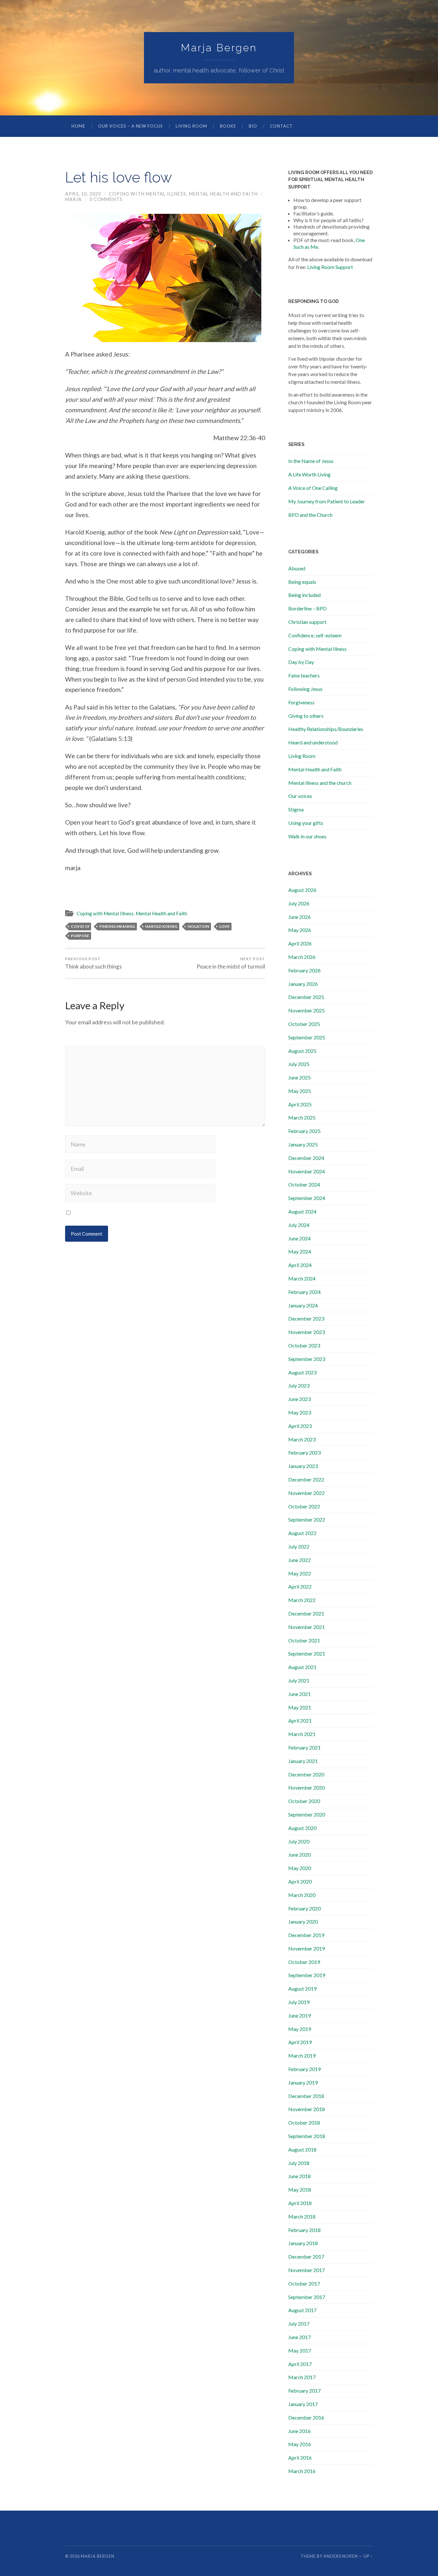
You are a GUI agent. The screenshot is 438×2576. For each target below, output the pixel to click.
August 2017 (302, 2310)
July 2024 (299, 1225)
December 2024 (306, 1158)
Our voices (300, 796)
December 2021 (306, 1613)
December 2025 (306, 997)
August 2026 (302, 890)
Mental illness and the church (320, 783)
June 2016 (299, 2431)
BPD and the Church (310, 515)
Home (78, 126)
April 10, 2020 (83, 194)
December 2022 (306, 1479)
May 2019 (300, 2029)
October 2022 (304, 1506)
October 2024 (304, 1184)
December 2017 (306, 2257)
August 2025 (302, 1051)
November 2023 (307, 1332)
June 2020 (299, 1854)
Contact (281, 126)
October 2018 (304, 2123)
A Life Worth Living (309, 474)
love (224, 926)
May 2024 (300, 1251)
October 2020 (304, 1801)
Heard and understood (313, 742)
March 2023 (302, 1439)
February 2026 (304, 970)
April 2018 (300, 2203)
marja (73, 199)
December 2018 (306, 2096)
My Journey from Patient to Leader (327, 501)
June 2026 (299, 917)
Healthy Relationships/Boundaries (326, 729)
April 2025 (300, 1104)
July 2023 (299, 1385)
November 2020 (307, 1787)
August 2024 (302, 1211)
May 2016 (300, 2444)
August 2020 (302, 1828)
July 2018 (299, 2163)
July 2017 (299, 2324)
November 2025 (307, 1010)
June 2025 (299, 1077)
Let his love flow (118, 177)
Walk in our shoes (307, 836)
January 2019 (303, 2082)
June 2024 (299, 1238)
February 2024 (304, 1292)
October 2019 (304, 1962)
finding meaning (117, 926)
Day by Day (301, 662)
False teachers (304, 675)
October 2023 (304, 1345)
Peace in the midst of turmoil (231, 963)
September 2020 (307, 1814)
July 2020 (299, 1841)
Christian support (307, 622)
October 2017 (304, 2283)
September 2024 (307, 1198)
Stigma (296, 809)
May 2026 (300, 930)
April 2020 (300, 1881)
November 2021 (307, 1627)
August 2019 (302, 1989)
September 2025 (307, 1037)
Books (228, 126)
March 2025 (302, 1117)
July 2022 (299, 1546)
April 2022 (300, 1586)
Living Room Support (330, 267)
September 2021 (307, 1653)
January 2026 (303, 984)
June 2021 (299, 1694)
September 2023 (307, 1359)
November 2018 (307, 2109)
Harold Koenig (161, 926)
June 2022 (299, 1560)
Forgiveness (301, 702)
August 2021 (302, 1667)
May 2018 (300, 2190)
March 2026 (302, 957)
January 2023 (303, 1466)
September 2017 (307, 2297)
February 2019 (304, 2069)
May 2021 (300, 1707)
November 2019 (307, 1948)
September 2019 (307, 1975)
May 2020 (300, 1868)
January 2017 (303, 2404)
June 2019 (299, 2015)
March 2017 (302, 2377)
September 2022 (307, 1519)
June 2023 (299, 1399)
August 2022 (302, 1533)
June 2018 (299, 2176)
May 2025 (300, 1091)
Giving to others (306, 716)
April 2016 (300, 2458)
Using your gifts (306, 823)
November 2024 (307, 1171)
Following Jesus (305, 689)
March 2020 (302, 1895)
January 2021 (303, 1761)
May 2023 (300, 1412)
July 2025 (299, 1064)
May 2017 (300, 2350)
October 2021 (304, 1640)
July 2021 (299, 1680)
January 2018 (303, 2243)
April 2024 (300, 1265)
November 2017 (307, 2270)
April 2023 (300, 1426)
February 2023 (304, 1452)
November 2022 (307, 1493)
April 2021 (300, 1720)
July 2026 (299, 903)
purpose (80, 936)
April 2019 (300, 2042)
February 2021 (304, 1747)
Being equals (302, 582)
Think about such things (93, 963)
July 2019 (299, 2002)
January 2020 (303, 1922)
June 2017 (299, 2337)
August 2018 (302, 2149)
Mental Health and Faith (223, 194)
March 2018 (302, 2216)
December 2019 (306, 1935)
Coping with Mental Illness (147, 194)
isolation (198, 926)
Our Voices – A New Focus (131, 126)
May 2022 (300, 1573)
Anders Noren (341, 2556)
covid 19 (80, 926)
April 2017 (300, 2364)
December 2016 (306, 2417)
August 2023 (302, 1372)
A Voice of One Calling (313, 488)
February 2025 (304, 1131)
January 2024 (303, 1305)
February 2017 (304, 2391)
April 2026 (300, 943)
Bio (253, 126)
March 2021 (302, 1734)
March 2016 (302, 2471)
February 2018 (304, 2230)
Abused (297, 568)
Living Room (191, 126)
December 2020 (306, 1774)
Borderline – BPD (307, 608)
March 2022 (302, 1600)
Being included (304, 595)
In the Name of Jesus (311, 461)
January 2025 (303, 1144)
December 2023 (306, 1318)
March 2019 (302, 2056)
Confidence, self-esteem (315, 635)
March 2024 (302, 1278)
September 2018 (307, 2136)
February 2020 (304, 1908)
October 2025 (304, 1024)
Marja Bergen (219, 48)
